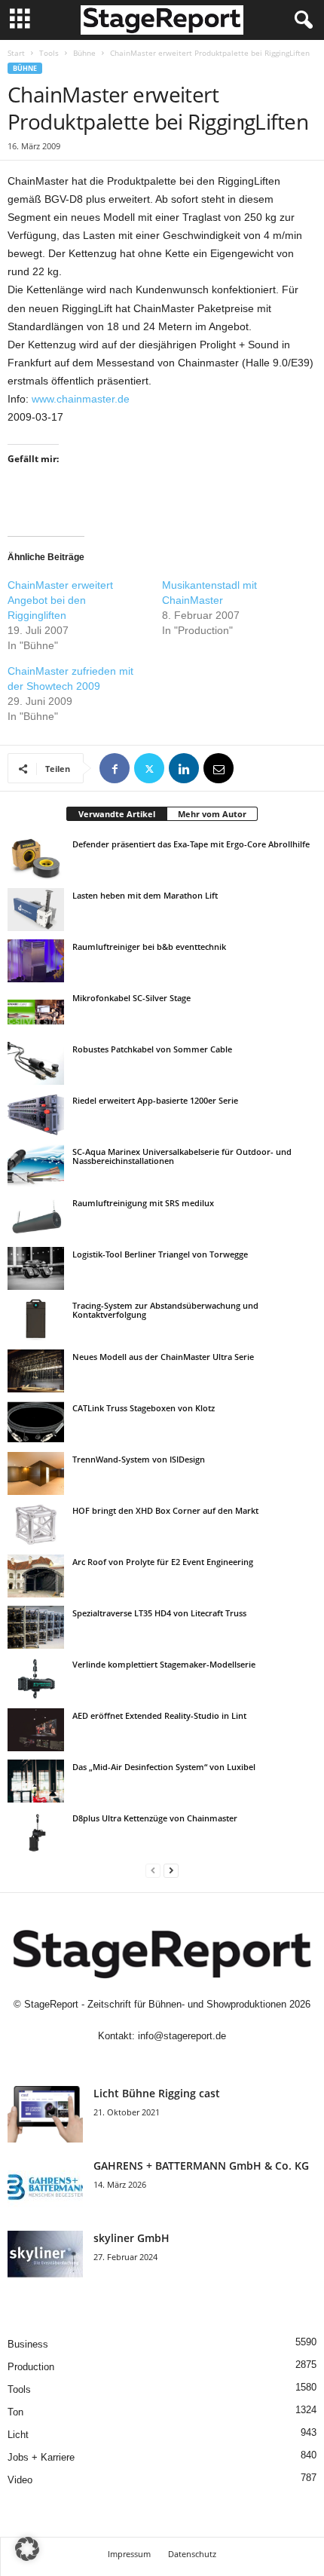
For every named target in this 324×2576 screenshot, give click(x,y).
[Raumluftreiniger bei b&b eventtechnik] (36, 960)
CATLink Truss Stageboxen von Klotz (144, 1408)
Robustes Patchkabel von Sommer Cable (152, 1049)
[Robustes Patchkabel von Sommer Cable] (36, 1063)
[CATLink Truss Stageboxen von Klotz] (36, 1422)
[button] (27, 2549)
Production (31, 2367)
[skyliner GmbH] (45, 2259)
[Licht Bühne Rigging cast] (45, 2114)
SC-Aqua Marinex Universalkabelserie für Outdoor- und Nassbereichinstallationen (182, 1156)
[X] (149, 768)
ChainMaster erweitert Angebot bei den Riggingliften (60, 600)
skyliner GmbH (131, 2238)
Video (20, 2480)
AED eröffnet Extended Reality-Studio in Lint (159, 1715)
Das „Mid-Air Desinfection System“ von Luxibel (164, 1767)
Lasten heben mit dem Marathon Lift (145, 895)
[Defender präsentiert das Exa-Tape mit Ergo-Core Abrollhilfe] (36, 858)
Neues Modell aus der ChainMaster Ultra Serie (163, 1357)
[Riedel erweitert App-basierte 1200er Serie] (36, 1114)
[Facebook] (115, 768)
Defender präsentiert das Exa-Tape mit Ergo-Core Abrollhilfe (191, 844)
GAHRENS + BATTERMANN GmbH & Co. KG (201, 2166)
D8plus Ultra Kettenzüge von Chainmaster (155, 1818)
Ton (15, 2412)
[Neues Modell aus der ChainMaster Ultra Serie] (36, 1371)
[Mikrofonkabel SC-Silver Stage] (36, 1012)
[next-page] (171, 1870)
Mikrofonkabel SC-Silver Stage (131, 998)
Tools (49, 53)
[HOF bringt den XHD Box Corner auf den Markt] (36, 1524)
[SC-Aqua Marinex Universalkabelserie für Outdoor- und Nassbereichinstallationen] (36, 1165)
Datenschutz (192, 2554)
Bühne (84, 53)
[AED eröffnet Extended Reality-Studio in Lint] (36, 1729)
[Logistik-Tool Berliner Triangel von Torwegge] (36, 1268)
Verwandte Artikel (117, 814)
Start (16, 53)
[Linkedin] (184, 768)
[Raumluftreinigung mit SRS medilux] (36, 1217)
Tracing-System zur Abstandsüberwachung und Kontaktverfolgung (165, 1310)
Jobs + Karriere (41, 2457)
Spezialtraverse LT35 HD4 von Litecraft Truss (159, 1613)
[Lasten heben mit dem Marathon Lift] (36, 909)
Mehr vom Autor (212, 814)
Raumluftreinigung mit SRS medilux (143, 1203)
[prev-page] (153, 1870)
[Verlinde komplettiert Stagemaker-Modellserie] (36, 1678)
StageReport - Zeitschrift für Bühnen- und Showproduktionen (155, 2004)
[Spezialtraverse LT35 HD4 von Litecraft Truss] (36, 1627)
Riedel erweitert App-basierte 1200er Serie (155, 1100)
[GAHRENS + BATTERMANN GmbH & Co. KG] (45, 2187)
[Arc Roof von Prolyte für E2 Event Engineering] (36, 1576)
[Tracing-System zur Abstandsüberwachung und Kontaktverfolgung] (36, 1319)
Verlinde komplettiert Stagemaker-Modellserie (164, 1664)
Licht (18, 2435)
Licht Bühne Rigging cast (157, 2093)
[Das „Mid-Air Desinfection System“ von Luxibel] (36, 1781)
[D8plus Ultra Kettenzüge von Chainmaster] (36, 1832)
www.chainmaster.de (81, 399)
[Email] (219, 768)
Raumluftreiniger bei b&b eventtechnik (149, 946)
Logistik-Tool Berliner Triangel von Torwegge (160, 1254)
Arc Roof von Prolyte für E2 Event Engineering (163, 1562)
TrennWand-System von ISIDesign (139, 1459)
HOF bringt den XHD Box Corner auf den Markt (165, 1510)
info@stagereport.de (182, 2036)
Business (28, 2344)
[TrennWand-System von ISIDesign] (36, 1473)
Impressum (129, 2554)
